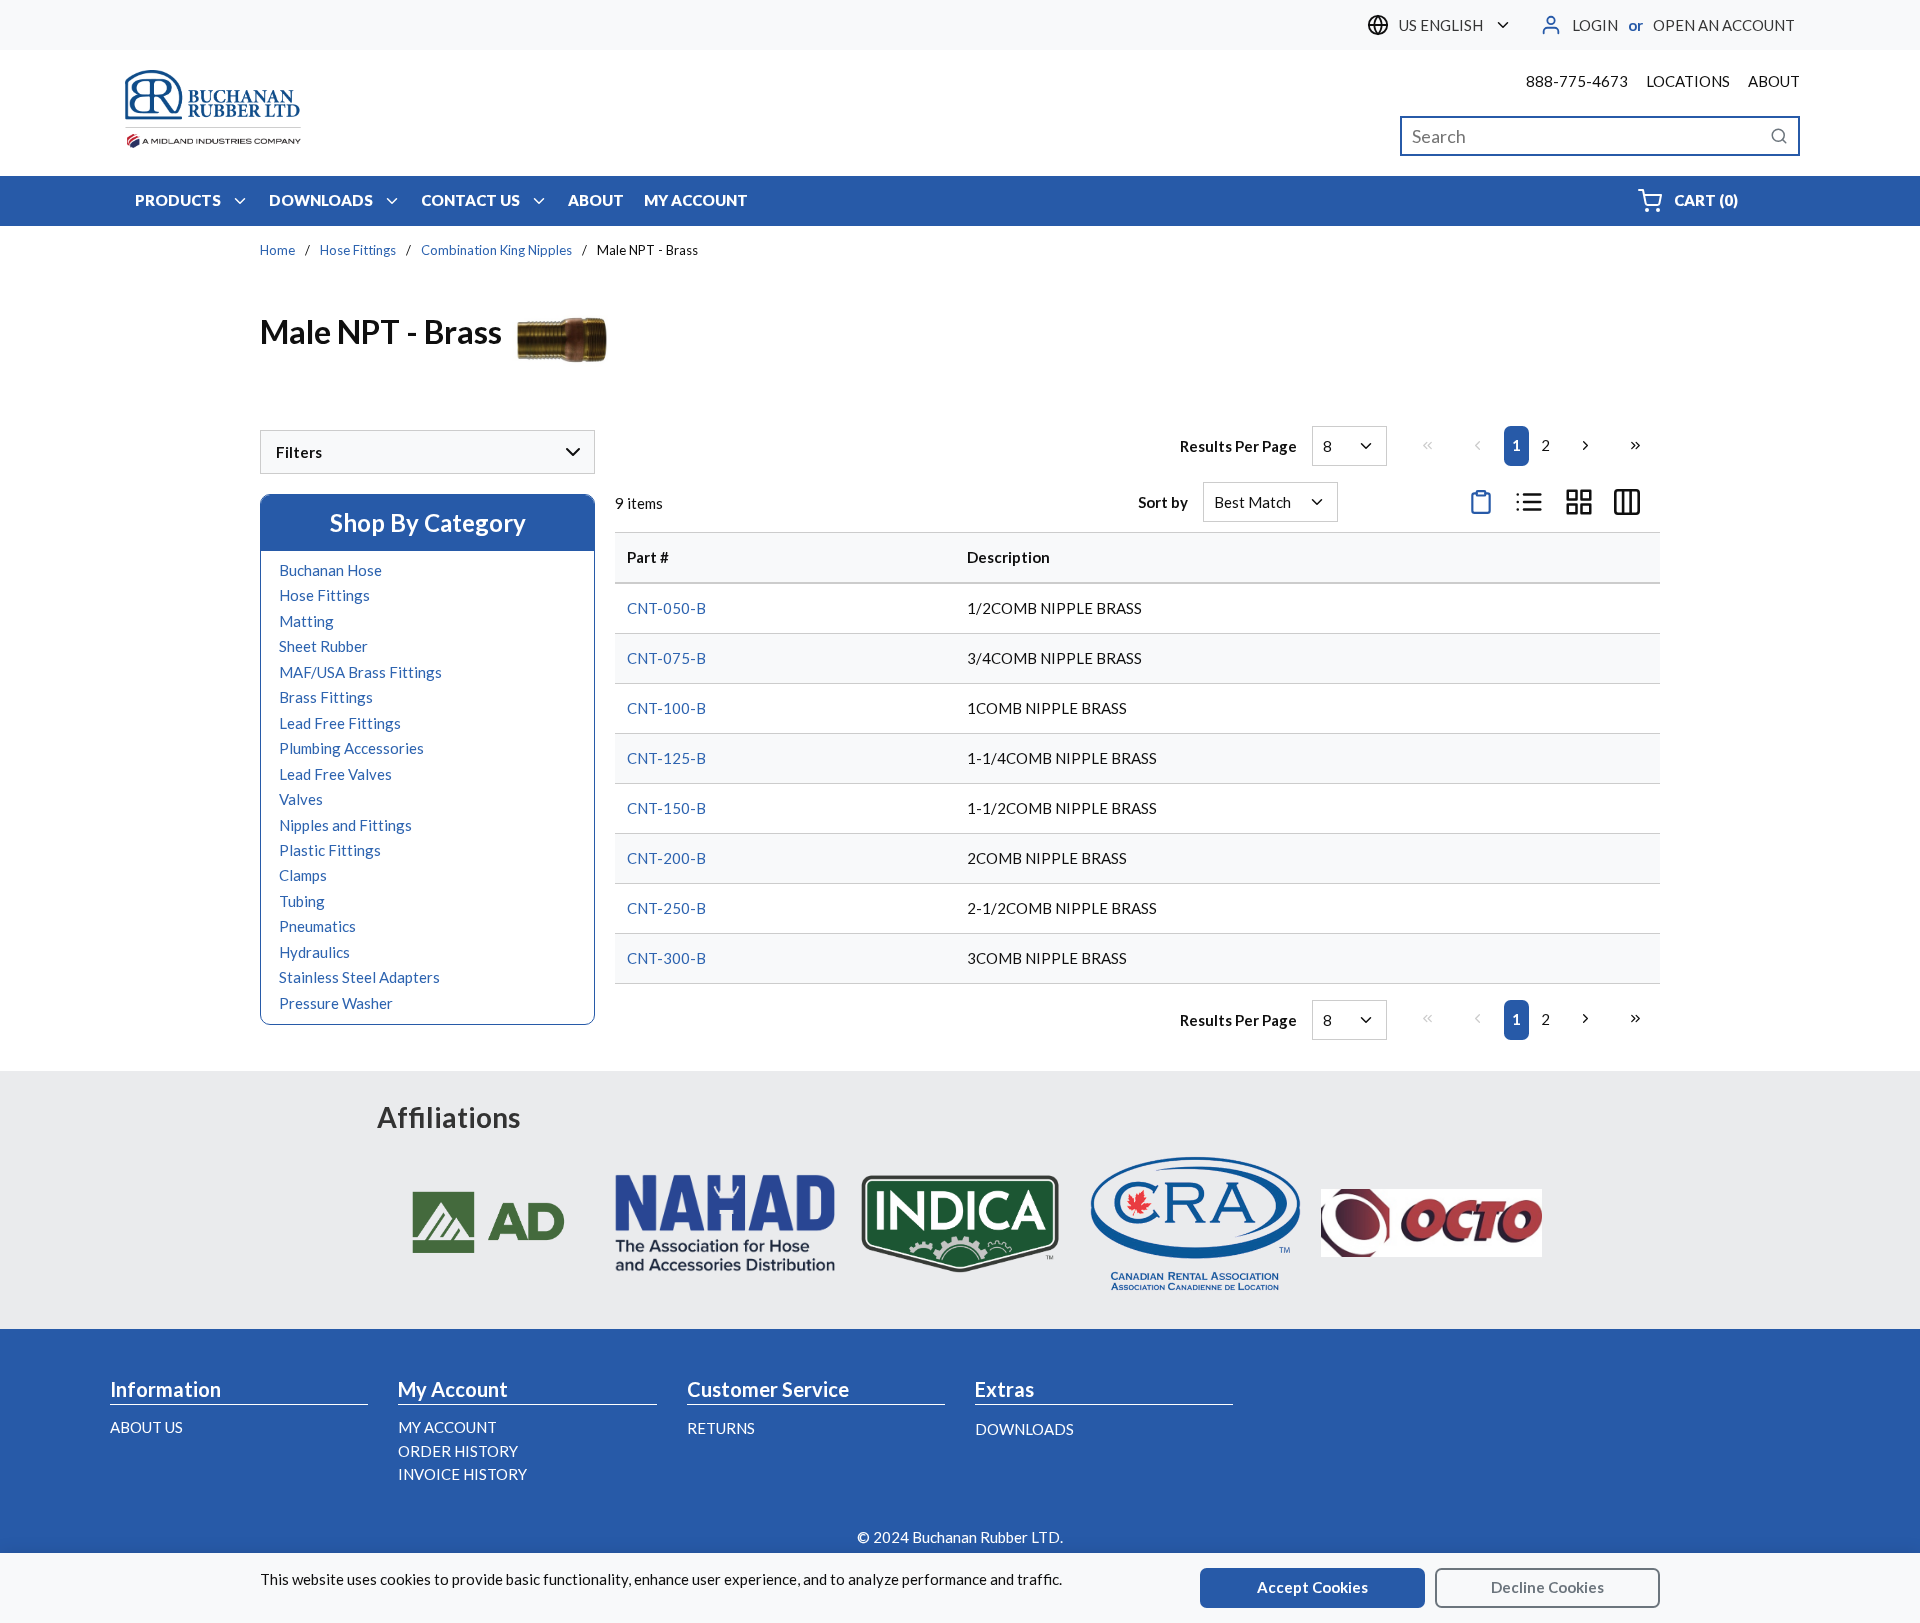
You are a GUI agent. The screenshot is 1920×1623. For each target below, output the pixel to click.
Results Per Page (1238, 446)
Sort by (1163, 502)
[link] (1427, 445)
